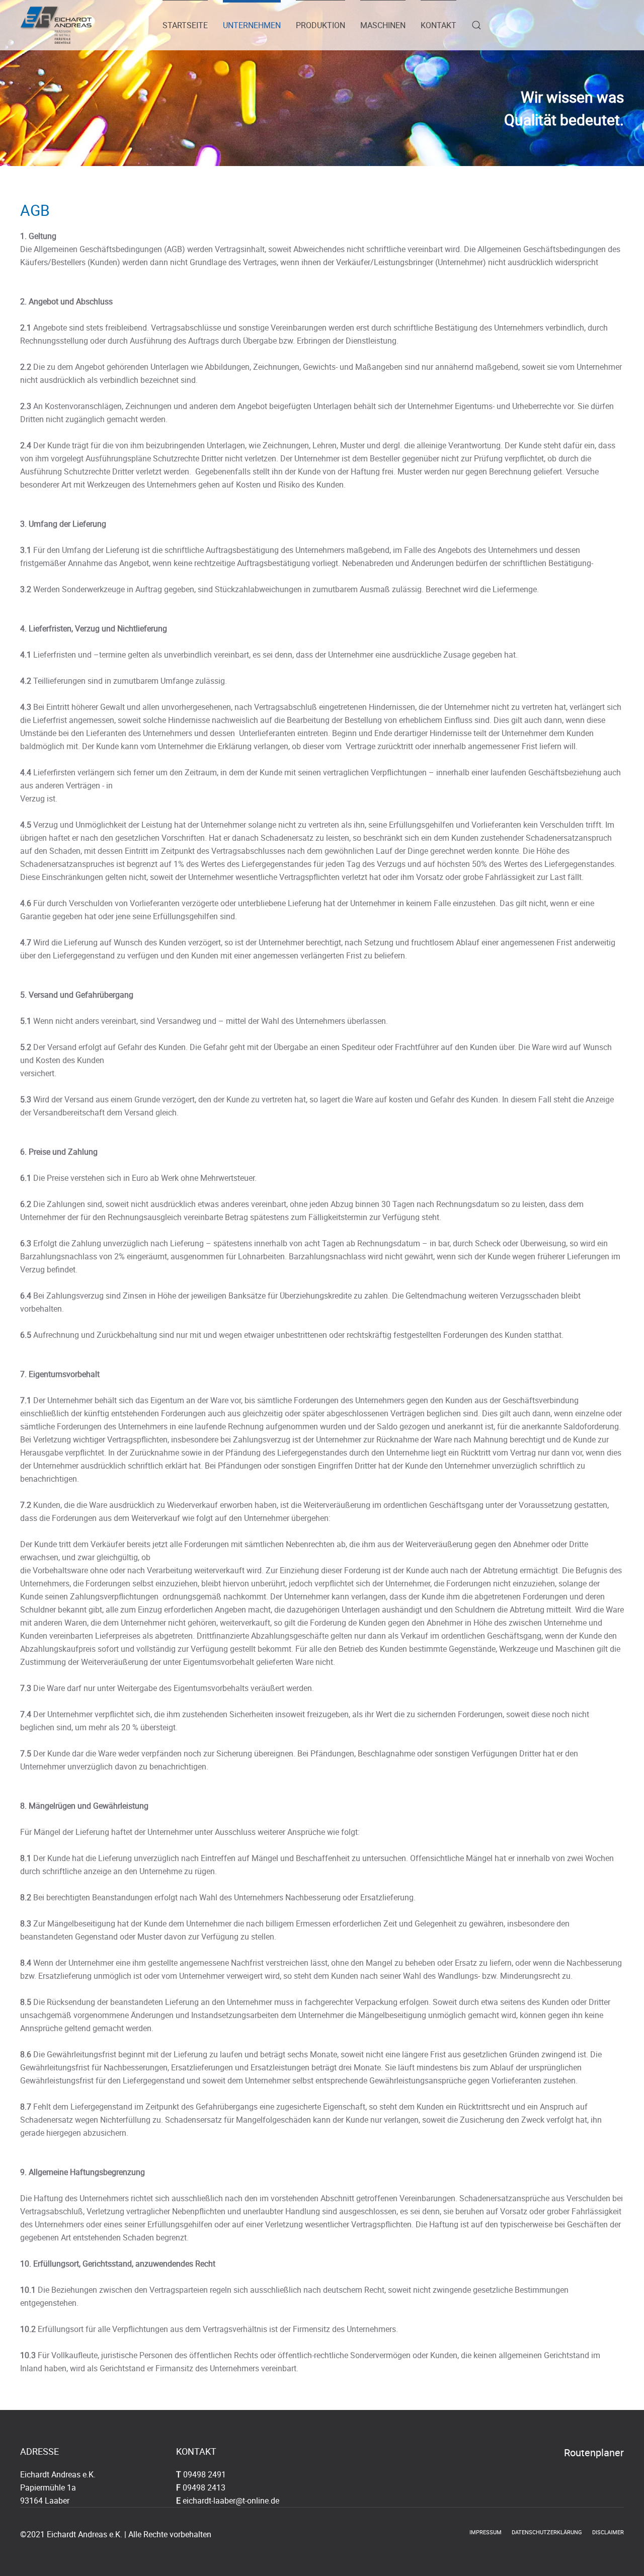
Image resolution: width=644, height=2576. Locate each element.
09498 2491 (205, 2474)
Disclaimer (608, 2532)
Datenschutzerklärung (547, 2532)
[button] (476, 25)
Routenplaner (594, 2452)
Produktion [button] (320, 25)
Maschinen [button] (383, 25)
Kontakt (438, 25)
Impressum (486, 2532)
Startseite (185, 25)
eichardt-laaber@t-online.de (231, 2501)
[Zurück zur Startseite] (56, 25)
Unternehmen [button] (252, 25)
